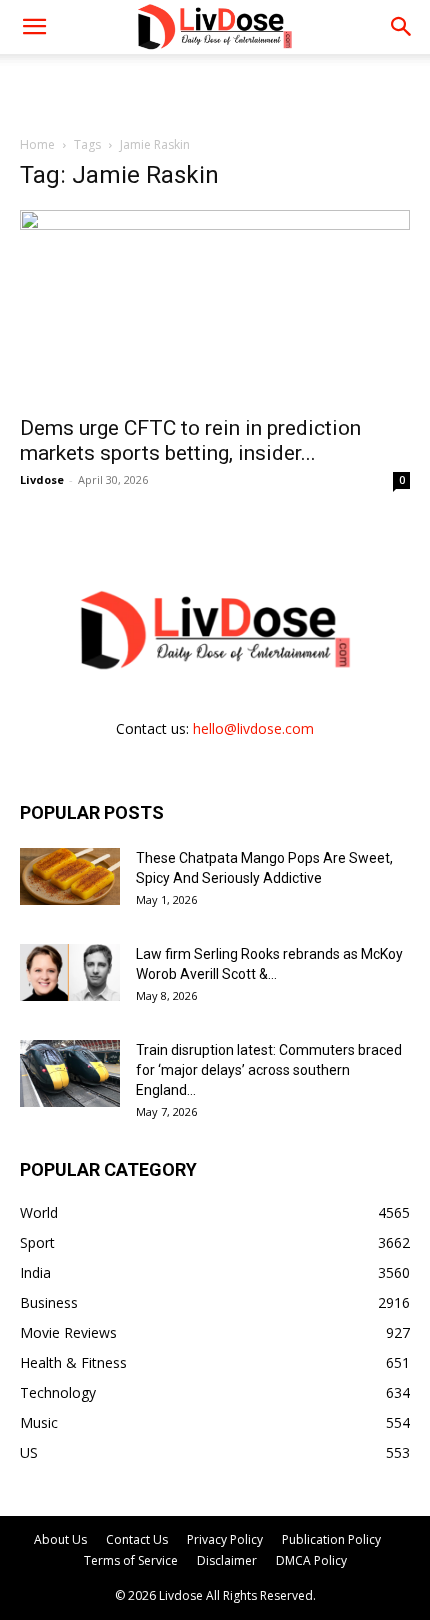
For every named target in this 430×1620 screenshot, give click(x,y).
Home (37, 144)
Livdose (42, 479)
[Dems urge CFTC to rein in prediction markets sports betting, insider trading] (215, 306)
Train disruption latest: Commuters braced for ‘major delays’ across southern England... (269, 1070)
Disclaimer (227, 1560)
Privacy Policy (225, 1539)
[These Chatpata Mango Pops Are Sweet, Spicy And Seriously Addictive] (70, 876)
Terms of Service (131, 1560)
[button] (402, 27)
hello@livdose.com (253, 728)
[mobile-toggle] (34, 27)
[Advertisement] (215, 89)
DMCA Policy (311, 1560)
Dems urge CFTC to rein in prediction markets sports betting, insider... (190, 440)
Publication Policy (331, 1539)
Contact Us (137, 1539)
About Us (60, 1539)
